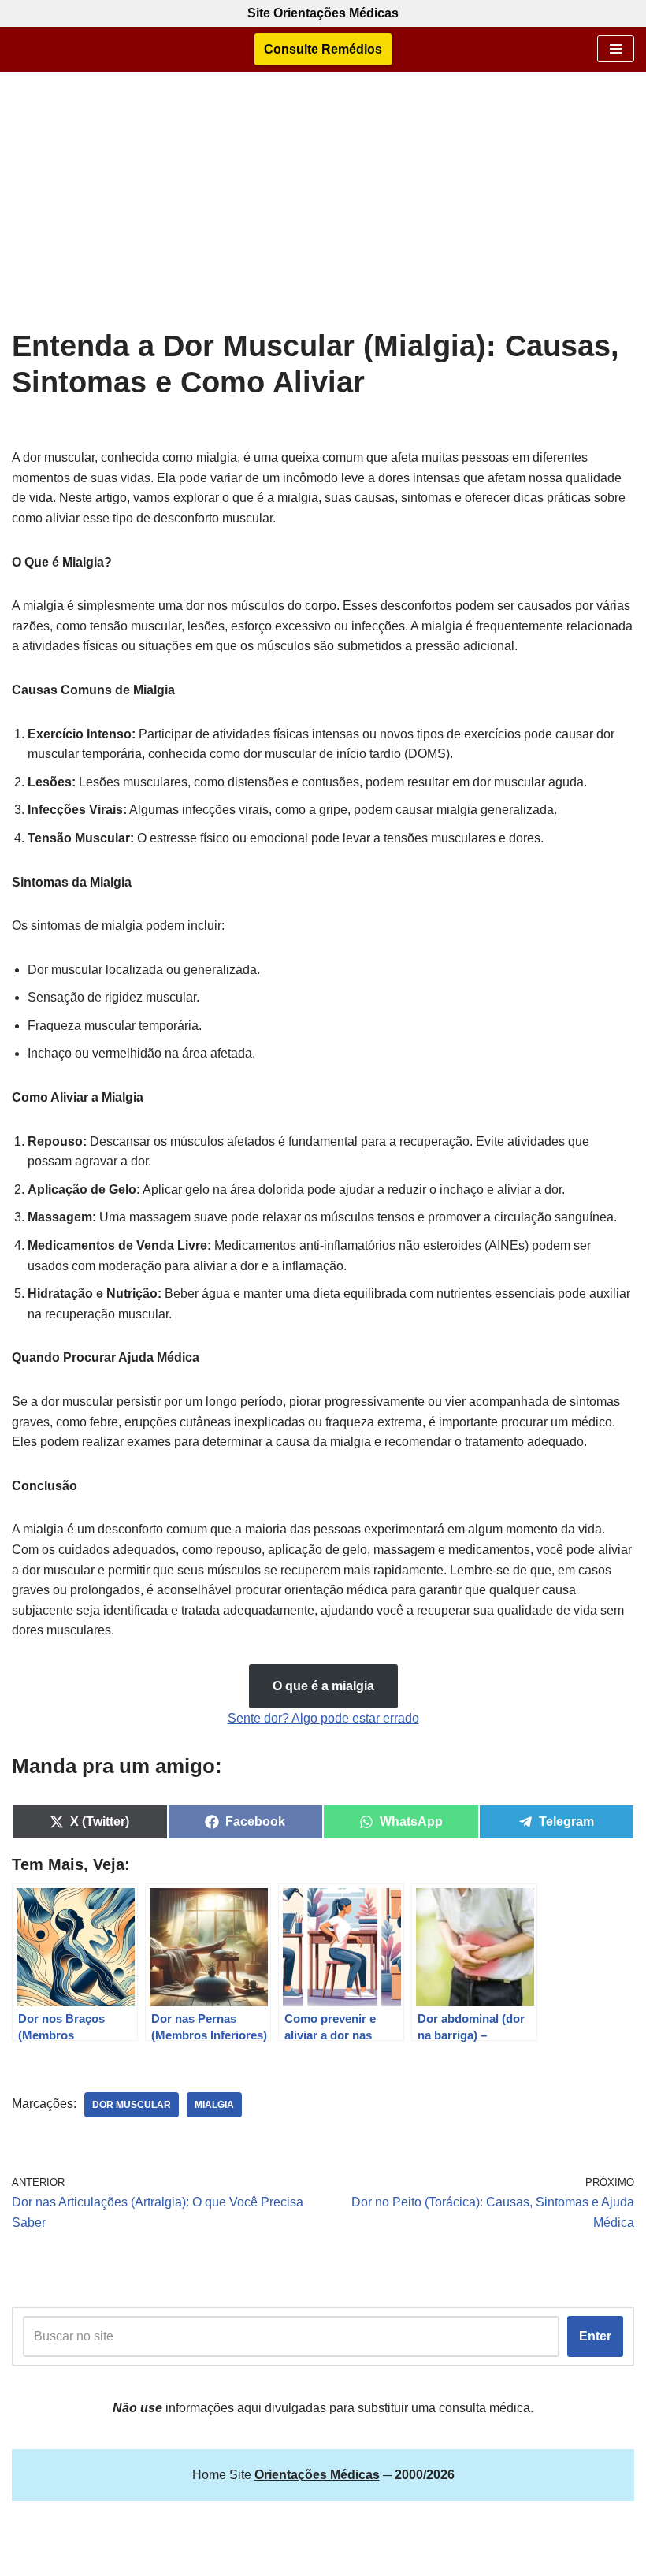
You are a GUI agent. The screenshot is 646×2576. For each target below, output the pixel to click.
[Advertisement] (323, 210)
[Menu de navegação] (616, 49)
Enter (595, 2336)
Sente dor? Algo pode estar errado (323, 1718)
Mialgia (214, 2105)
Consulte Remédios (323, 49)
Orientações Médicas (363, 2560)
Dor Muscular (132, 2105)
